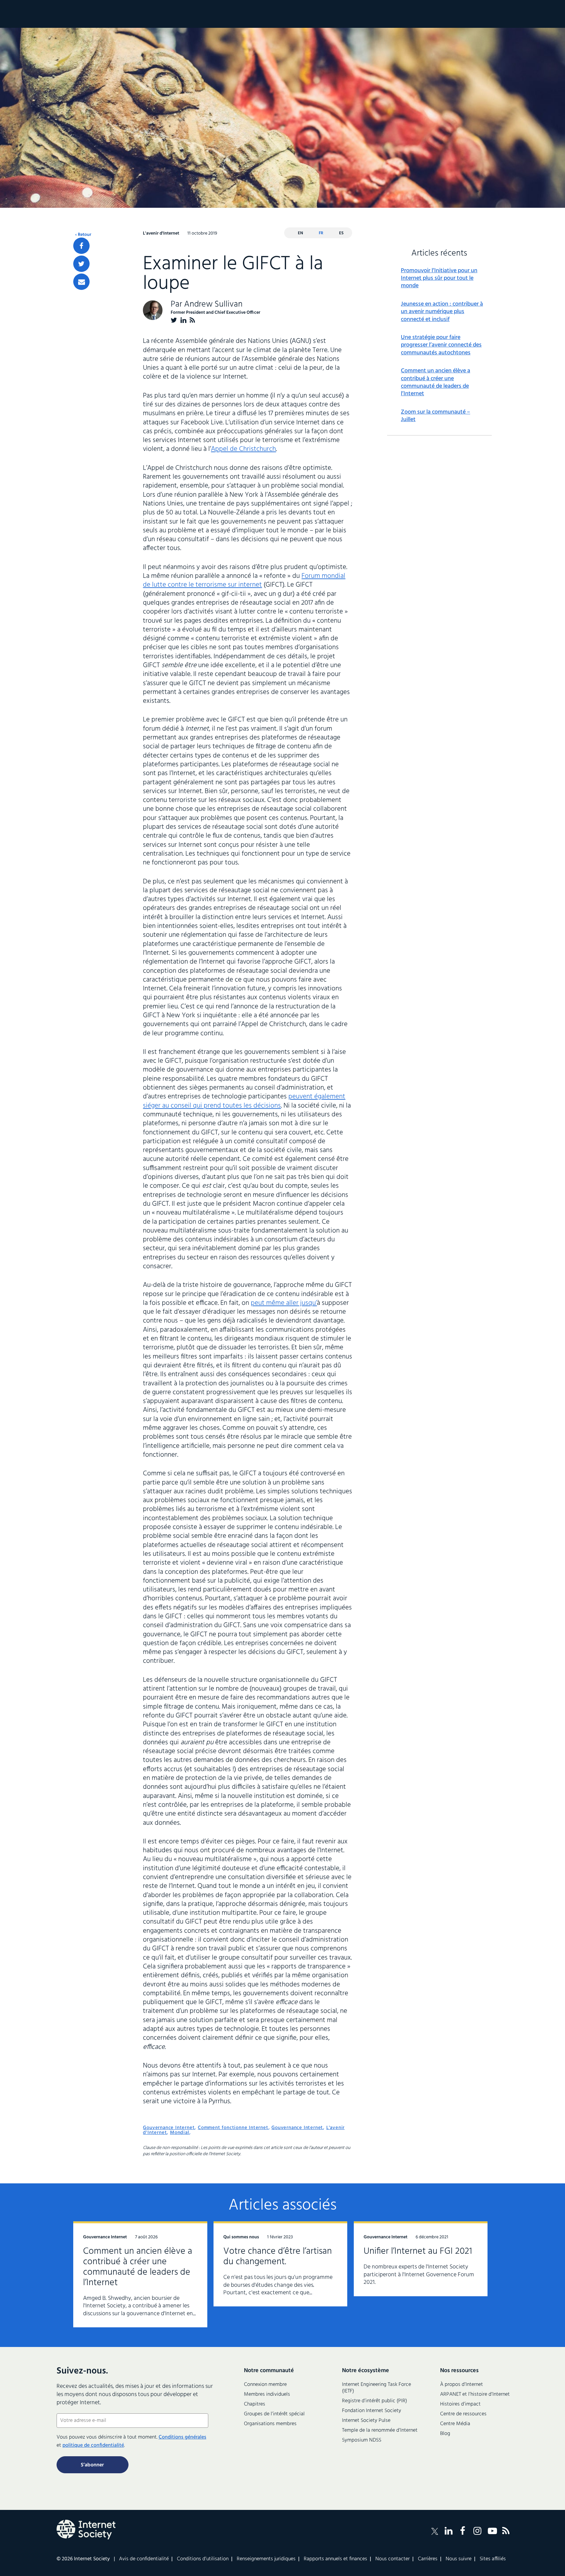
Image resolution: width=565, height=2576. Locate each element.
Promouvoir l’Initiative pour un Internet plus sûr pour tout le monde (439, 278)
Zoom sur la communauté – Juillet (436, 416)
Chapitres (255, 2404)
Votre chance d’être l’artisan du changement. (278, 2256)
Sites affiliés (493, 2559)
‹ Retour (83, 235)
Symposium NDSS (362, 2440)
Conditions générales (182, 2437)
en (300, 233)
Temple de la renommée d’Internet (380, 2430)
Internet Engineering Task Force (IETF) (377, 2388)
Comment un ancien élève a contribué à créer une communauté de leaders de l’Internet (436, 382)
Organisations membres (270, 2424)
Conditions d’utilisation (203, 2559)
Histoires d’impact (460, 2404)
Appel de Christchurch (243, 449)
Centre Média (455, 2424)
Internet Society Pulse (366, 2421)
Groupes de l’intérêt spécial (274, 2414)
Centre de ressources (463, 2414)
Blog (445, 2434)
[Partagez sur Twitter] (81, 264)
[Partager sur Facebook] (81, 246)
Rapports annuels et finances (335, 2559)
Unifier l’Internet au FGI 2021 (418, 2251)
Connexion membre (265, 2385)
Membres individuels (267, 2394)
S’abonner (92, 2465)
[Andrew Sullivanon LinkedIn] (183, 320)
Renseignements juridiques (266, 2559)
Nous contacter (393, 2559)
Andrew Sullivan (213, 304)
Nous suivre (459, 2559)
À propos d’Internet (462, 2385)
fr (321, 233)
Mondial (180, 2133)
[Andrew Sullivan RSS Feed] (192, 320)
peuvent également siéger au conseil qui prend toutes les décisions (244, 1101)
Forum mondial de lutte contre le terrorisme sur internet (244, 580)
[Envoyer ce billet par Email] (81, 282)
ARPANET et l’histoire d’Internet (475, 2394)
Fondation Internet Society (372, 2411)
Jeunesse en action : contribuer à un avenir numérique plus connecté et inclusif (442, 312)
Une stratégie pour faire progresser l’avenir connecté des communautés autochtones (441, 345)
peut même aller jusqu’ (284, 1303)
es (341, 233)
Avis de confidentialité (144, 2559)
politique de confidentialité (93, 2445)
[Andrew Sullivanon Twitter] (174, 320)
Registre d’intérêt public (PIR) (375, 2401)
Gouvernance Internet (169, 2128)
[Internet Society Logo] (86, 2530)
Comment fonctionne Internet (233, 2128)
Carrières (428, 2559)
